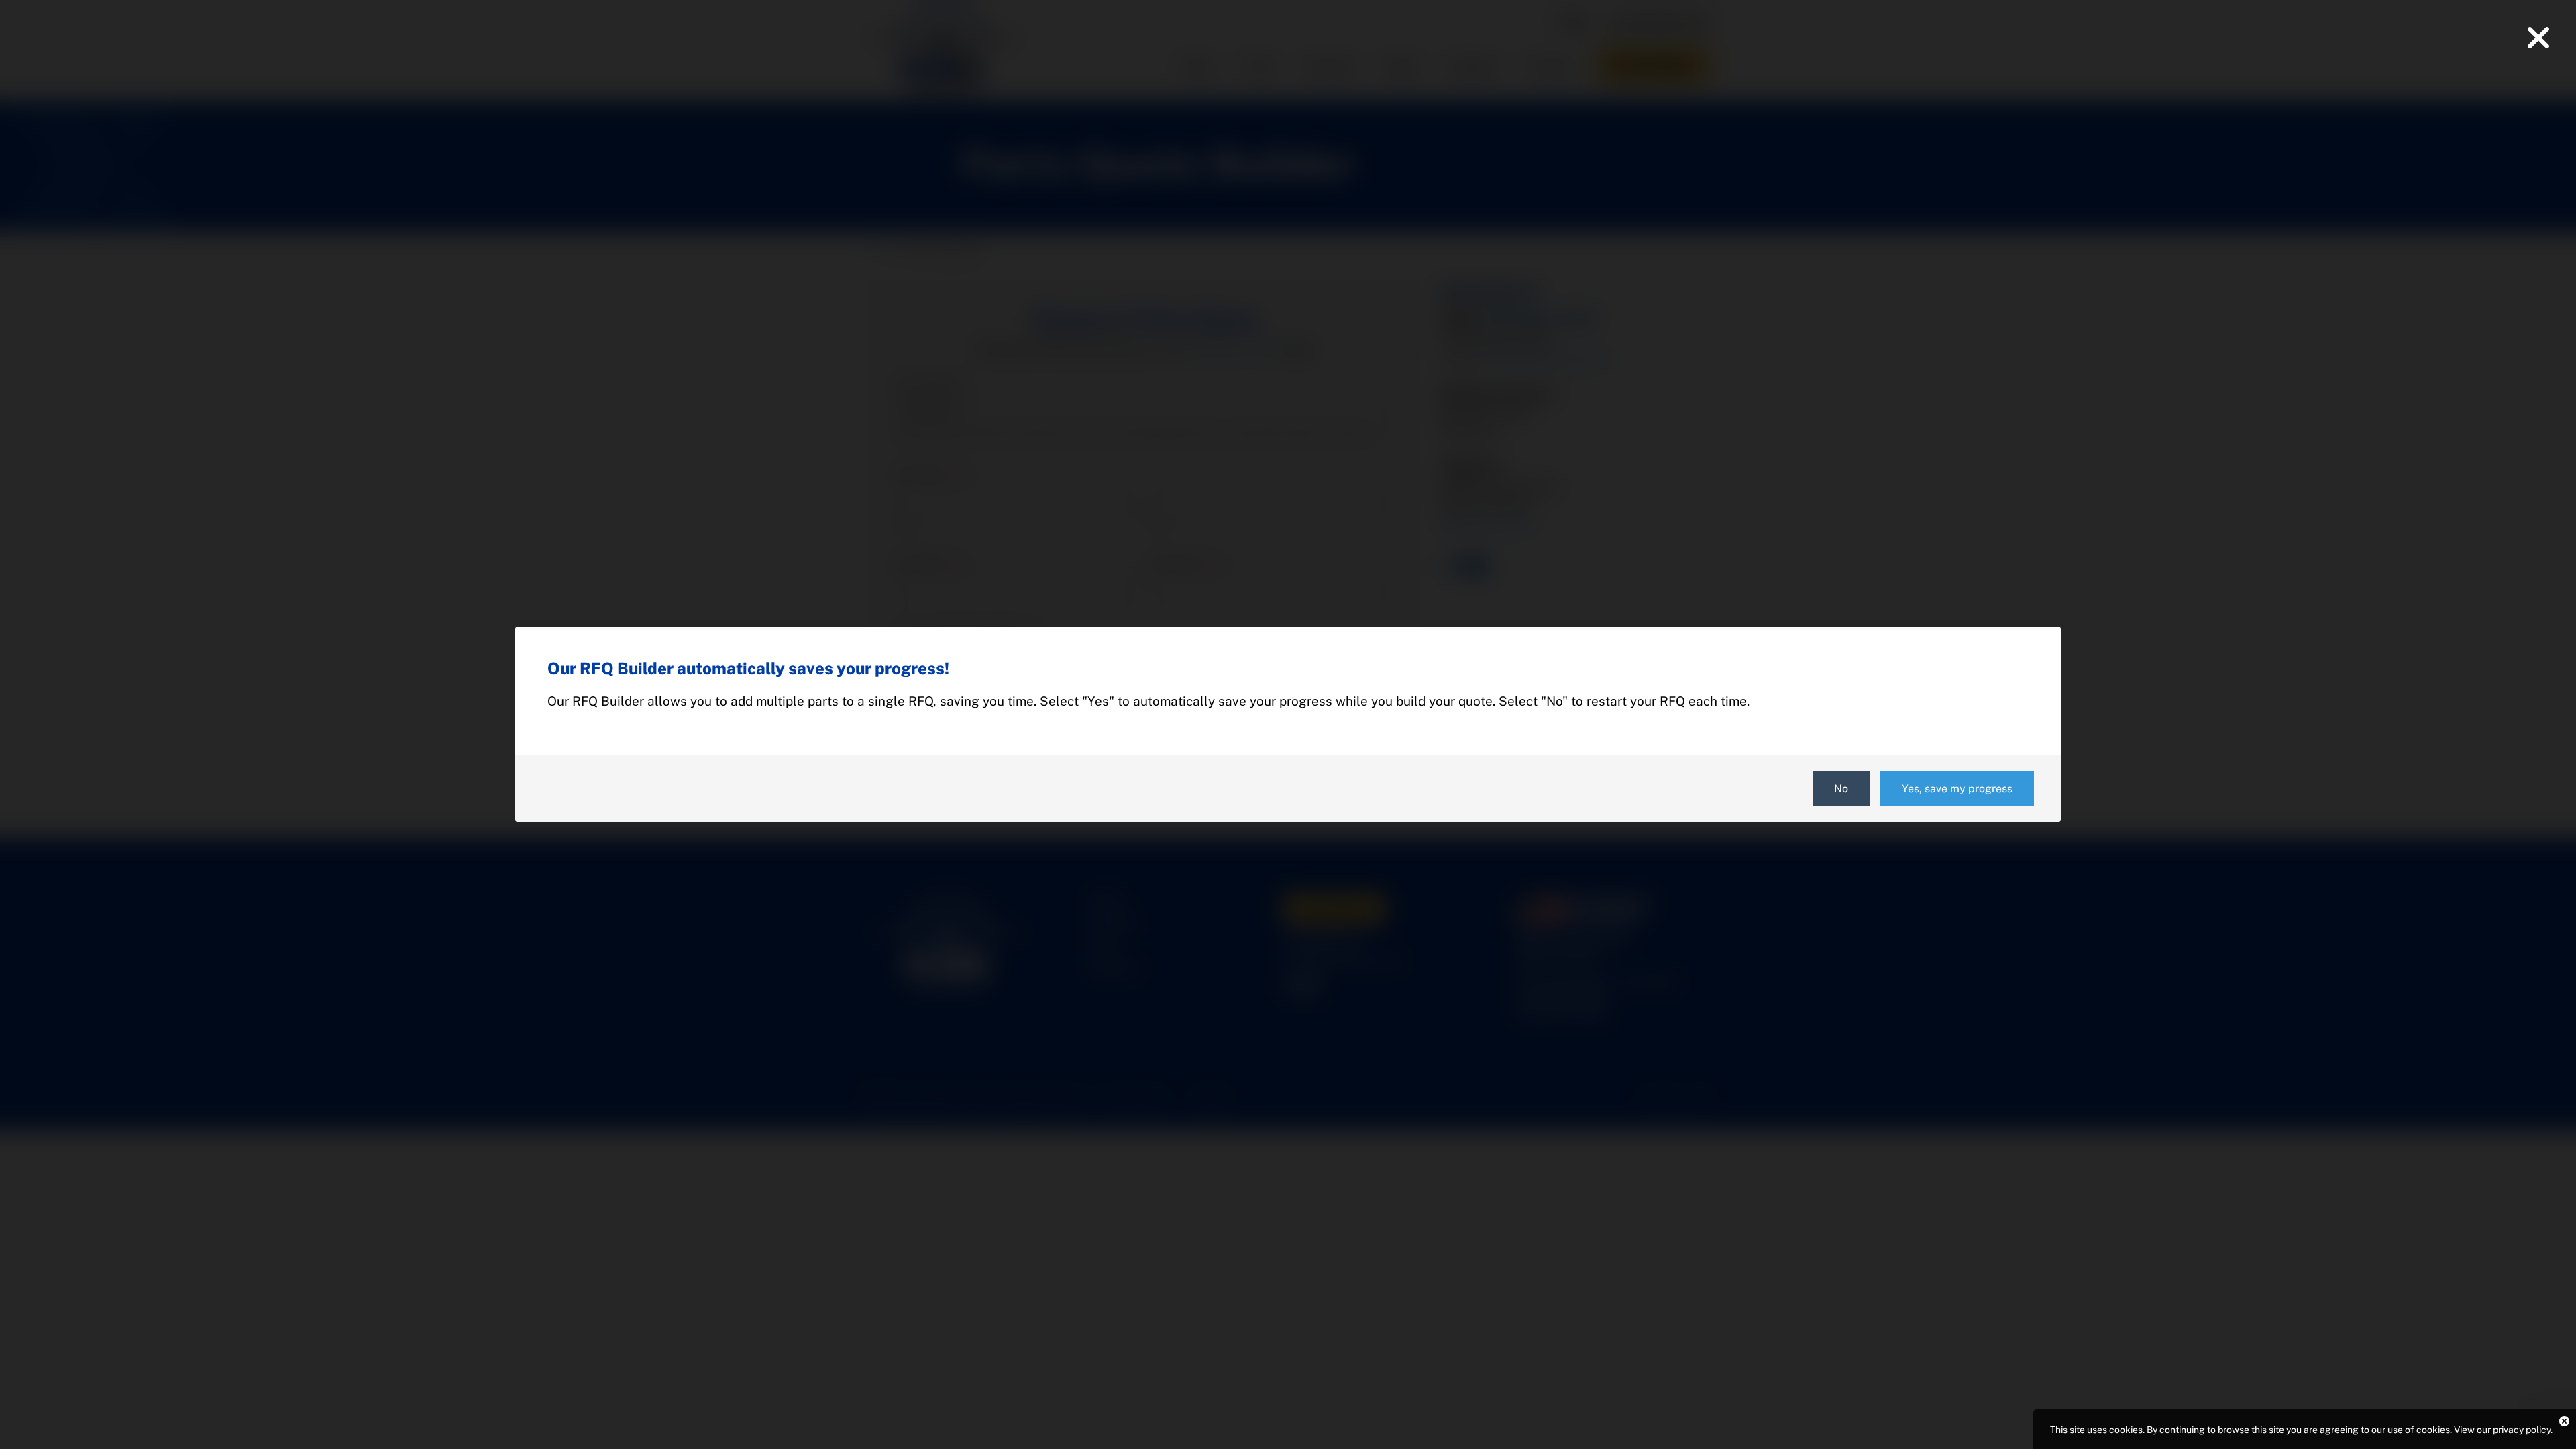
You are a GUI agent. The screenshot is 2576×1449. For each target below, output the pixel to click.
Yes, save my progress (1957, 789)
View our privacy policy (2502, 1430)
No (1841, 789)
